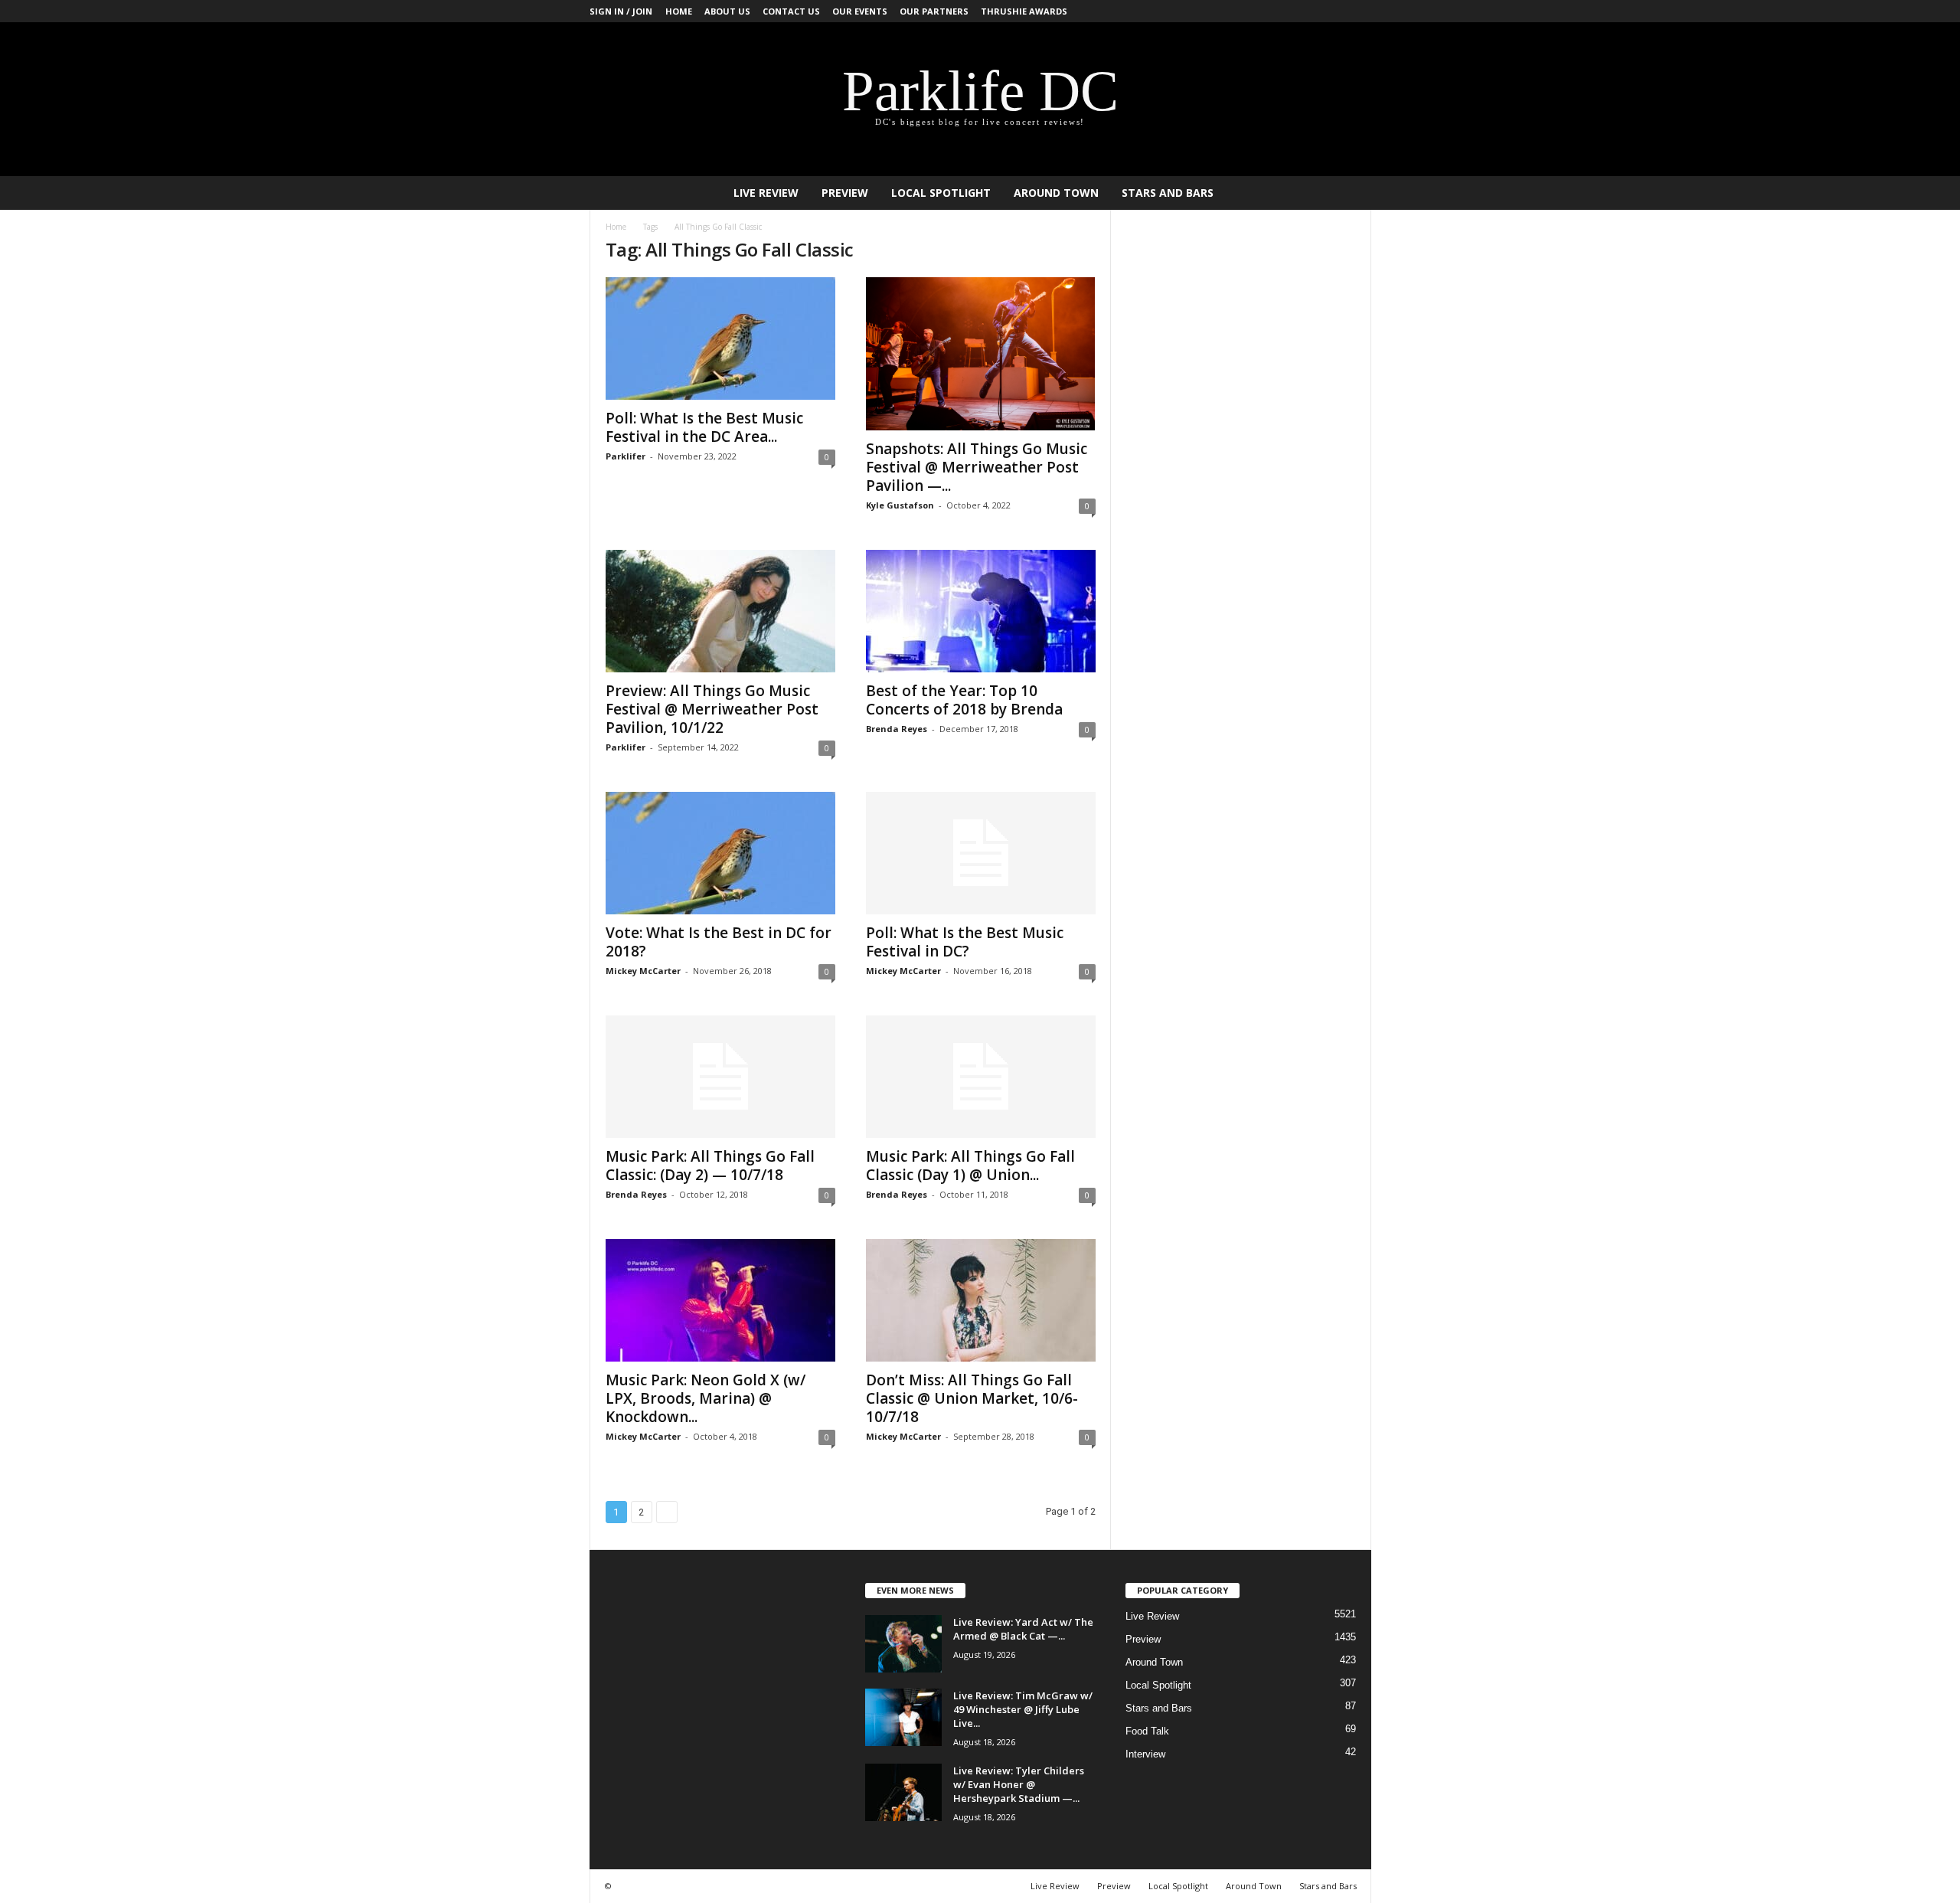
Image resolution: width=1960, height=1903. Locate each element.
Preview (845, 193)
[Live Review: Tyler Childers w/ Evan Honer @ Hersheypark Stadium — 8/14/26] (903, 1792)
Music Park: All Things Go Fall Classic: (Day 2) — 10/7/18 (710, 1166)
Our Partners (934, 11)
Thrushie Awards (1024, 11)
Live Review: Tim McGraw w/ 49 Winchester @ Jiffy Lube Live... (1023, 1709)
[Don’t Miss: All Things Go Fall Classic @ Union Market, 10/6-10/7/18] (981, 1300)
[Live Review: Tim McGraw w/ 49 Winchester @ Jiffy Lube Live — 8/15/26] (903, 1717)
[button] (1348, 193)
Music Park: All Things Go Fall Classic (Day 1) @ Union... (970, 1166)
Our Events (860, 11)
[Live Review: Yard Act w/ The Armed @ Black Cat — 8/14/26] (903, 1644)
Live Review (766, 193)
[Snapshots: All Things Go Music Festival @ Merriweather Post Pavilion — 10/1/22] (981, 354)
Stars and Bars (1168, 193)
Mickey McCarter (643, 971)
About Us (727, 11)
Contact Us (791, 11)
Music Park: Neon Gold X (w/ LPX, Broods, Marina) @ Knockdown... (706, 1398)
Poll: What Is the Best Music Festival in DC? (965, 942)
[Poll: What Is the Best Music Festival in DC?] (981, 853)
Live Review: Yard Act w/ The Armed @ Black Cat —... (1023, 1629)
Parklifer (626, 456)
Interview (1145, 1754)
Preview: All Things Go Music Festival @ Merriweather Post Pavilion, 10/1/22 (712, 709)
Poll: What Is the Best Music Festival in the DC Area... (704, 427)
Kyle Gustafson (900, 505)
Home (679, 11)
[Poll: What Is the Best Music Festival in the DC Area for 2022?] (720, 338)
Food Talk (1147, 1731)
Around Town (1056, 193)
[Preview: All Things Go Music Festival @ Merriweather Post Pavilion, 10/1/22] (720, 611)
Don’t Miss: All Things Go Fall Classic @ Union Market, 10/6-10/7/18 (972, 1398)
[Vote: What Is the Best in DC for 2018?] (720, 853)
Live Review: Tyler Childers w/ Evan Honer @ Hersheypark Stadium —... (1019, 1784)
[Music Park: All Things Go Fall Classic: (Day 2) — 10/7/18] (720, 1077)
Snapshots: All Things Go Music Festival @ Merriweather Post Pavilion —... (977, 467)
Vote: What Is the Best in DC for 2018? (719, 942)
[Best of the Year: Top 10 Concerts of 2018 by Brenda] (981, 611)
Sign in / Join (621, 11)
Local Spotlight (941, 193)
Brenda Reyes (897, 729)
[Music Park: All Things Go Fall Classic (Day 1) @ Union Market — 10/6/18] (981, 1077)
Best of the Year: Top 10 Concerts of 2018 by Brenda (964, 700)
